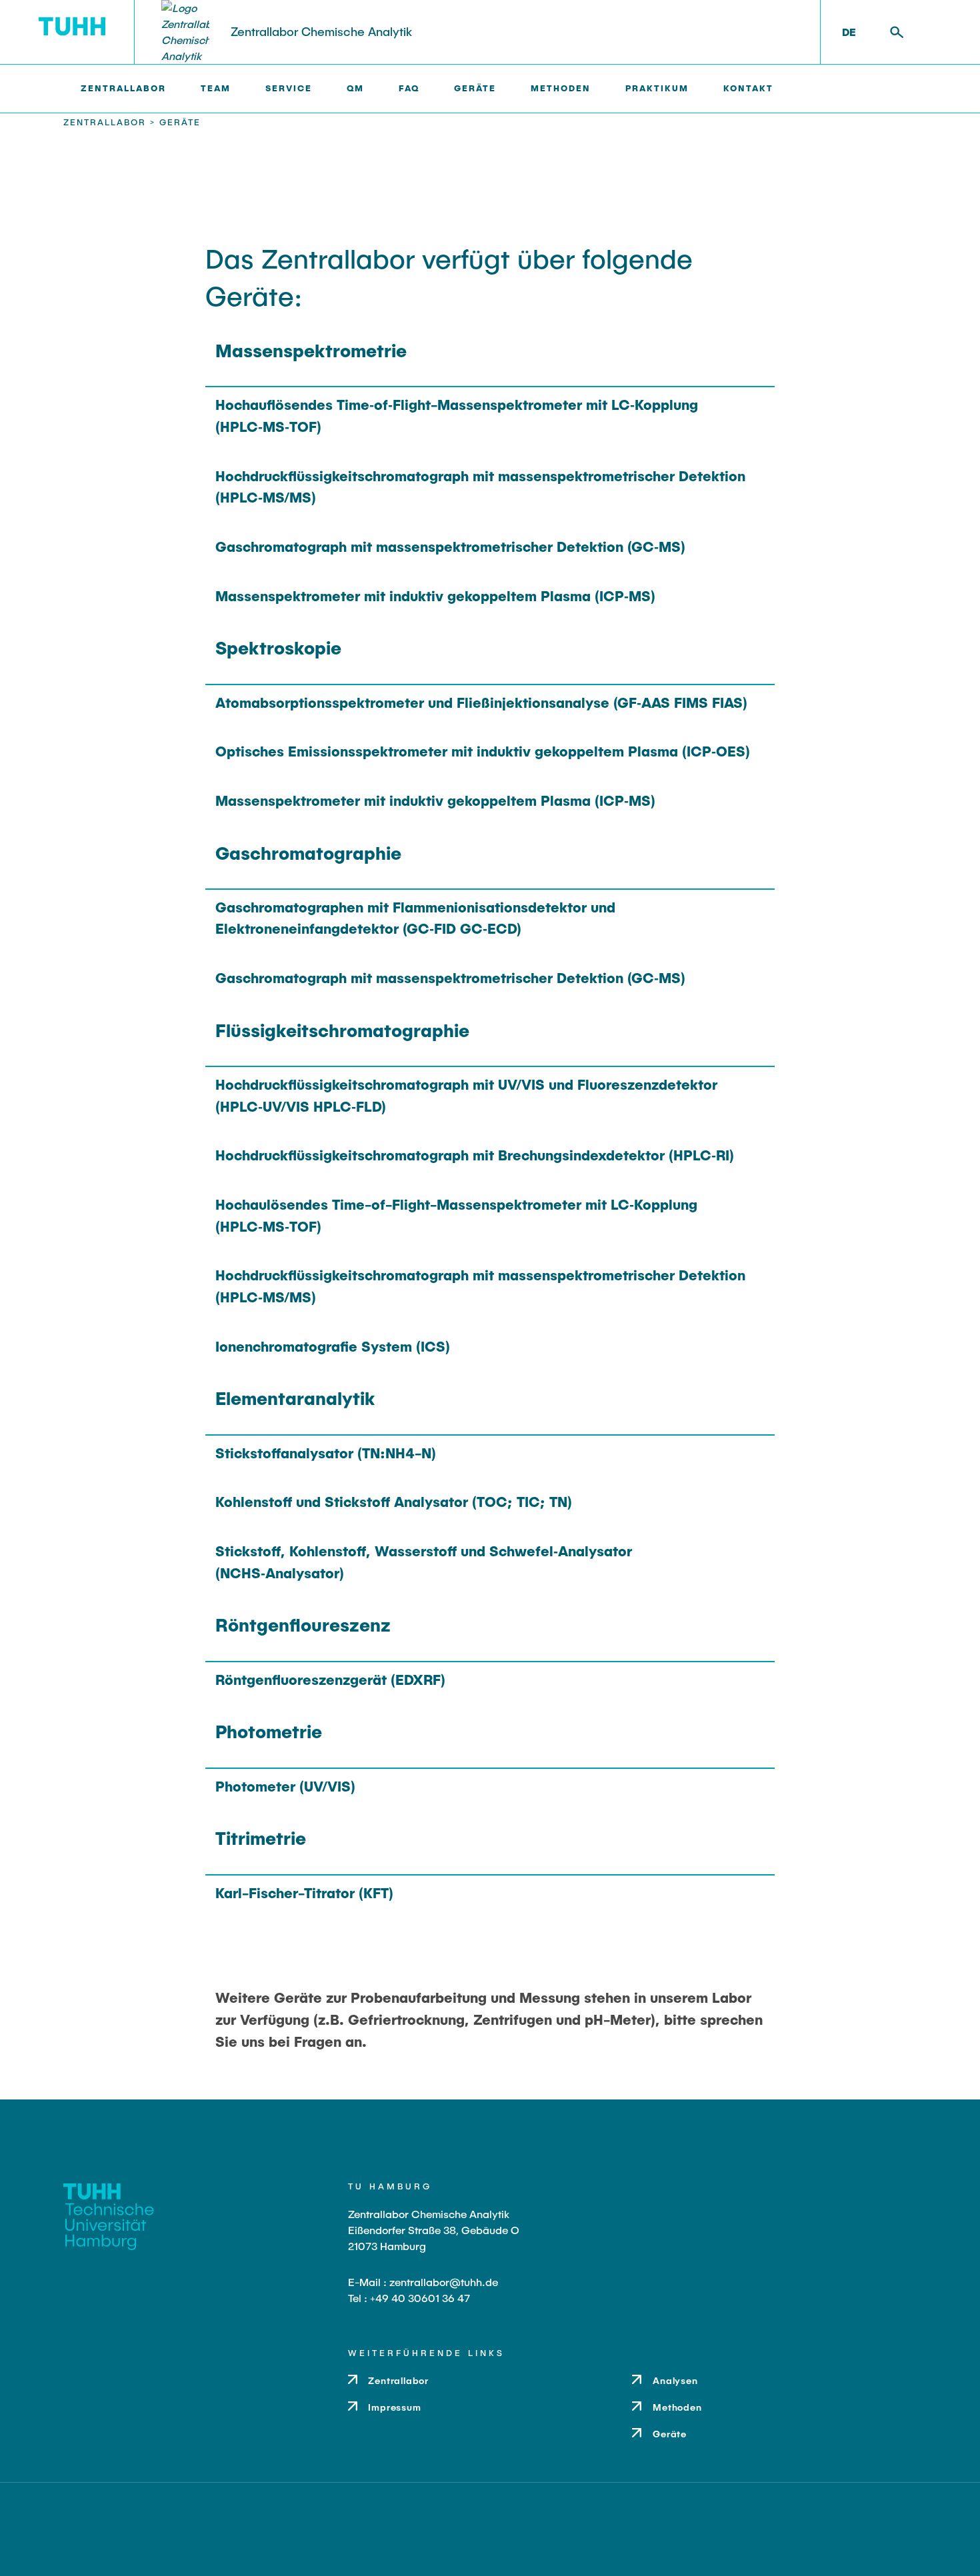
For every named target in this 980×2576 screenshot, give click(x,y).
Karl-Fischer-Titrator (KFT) (304, 1893)
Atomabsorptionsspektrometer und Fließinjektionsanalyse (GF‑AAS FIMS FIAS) (481, 702)
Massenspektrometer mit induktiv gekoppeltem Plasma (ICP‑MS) (435, 596)
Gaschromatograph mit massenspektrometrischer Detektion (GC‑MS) (450, 546)
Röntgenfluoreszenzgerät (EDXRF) (330, 1679)
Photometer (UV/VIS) (285, 1786)
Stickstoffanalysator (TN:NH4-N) (326, 1453)
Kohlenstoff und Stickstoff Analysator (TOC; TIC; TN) (394, 1501)
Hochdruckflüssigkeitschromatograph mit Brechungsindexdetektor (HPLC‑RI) (475, 1155)
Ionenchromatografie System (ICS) (333, 1346)
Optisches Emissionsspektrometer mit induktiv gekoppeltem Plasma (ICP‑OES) (483, 751)
